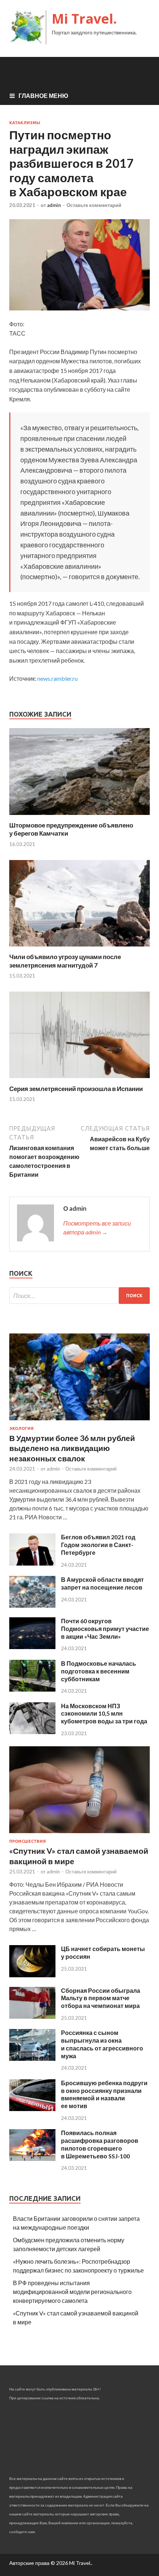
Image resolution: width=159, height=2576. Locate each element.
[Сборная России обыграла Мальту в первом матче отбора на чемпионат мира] (32, 2016)
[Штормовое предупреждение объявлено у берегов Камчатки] (79, 817)
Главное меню (43, 96)
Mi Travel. (84, 19)
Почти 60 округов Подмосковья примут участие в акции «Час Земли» (105, 1629)
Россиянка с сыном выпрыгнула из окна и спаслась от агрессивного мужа (102, 2044)
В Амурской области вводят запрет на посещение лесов (102, 1583)
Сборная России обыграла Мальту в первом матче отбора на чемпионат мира (101, 1998)
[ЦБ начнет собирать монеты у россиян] (32, 1975)
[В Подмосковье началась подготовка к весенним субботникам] (32, 1689)
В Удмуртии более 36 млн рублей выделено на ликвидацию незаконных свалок (72, 1448)
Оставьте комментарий (94, 205)
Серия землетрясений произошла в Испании (76, 1089)
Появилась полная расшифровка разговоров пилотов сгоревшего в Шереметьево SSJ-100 (100, 2144)
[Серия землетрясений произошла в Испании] (79, 1080)
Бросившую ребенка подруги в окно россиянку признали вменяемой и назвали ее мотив (104, 2094)
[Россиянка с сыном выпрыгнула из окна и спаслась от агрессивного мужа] (32, 2058)
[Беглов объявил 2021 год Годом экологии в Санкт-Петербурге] (32, 1563)
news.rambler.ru (57, 678)
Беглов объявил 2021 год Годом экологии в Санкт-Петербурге (98, 1545)
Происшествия (28, 1841)
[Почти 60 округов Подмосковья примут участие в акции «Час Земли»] (32, 1647)
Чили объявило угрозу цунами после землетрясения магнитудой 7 (65, 961)
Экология (21, 1428)
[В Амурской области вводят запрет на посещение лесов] (32, 1605)
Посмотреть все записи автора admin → (97, 1228)
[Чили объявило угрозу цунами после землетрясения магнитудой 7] (79, 948)
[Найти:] (79, 1296)
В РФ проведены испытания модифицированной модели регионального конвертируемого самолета (72, 2292)
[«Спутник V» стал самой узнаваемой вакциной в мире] (79, 1834)
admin (54, 205)
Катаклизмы (25, 123)
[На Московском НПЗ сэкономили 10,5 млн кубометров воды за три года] (32, 1732)
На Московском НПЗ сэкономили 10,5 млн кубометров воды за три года (104, 1714)
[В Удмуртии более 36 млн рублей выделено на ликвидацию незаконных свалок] (79, 1422)
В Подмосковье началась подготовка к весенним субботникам (99, 1671)
